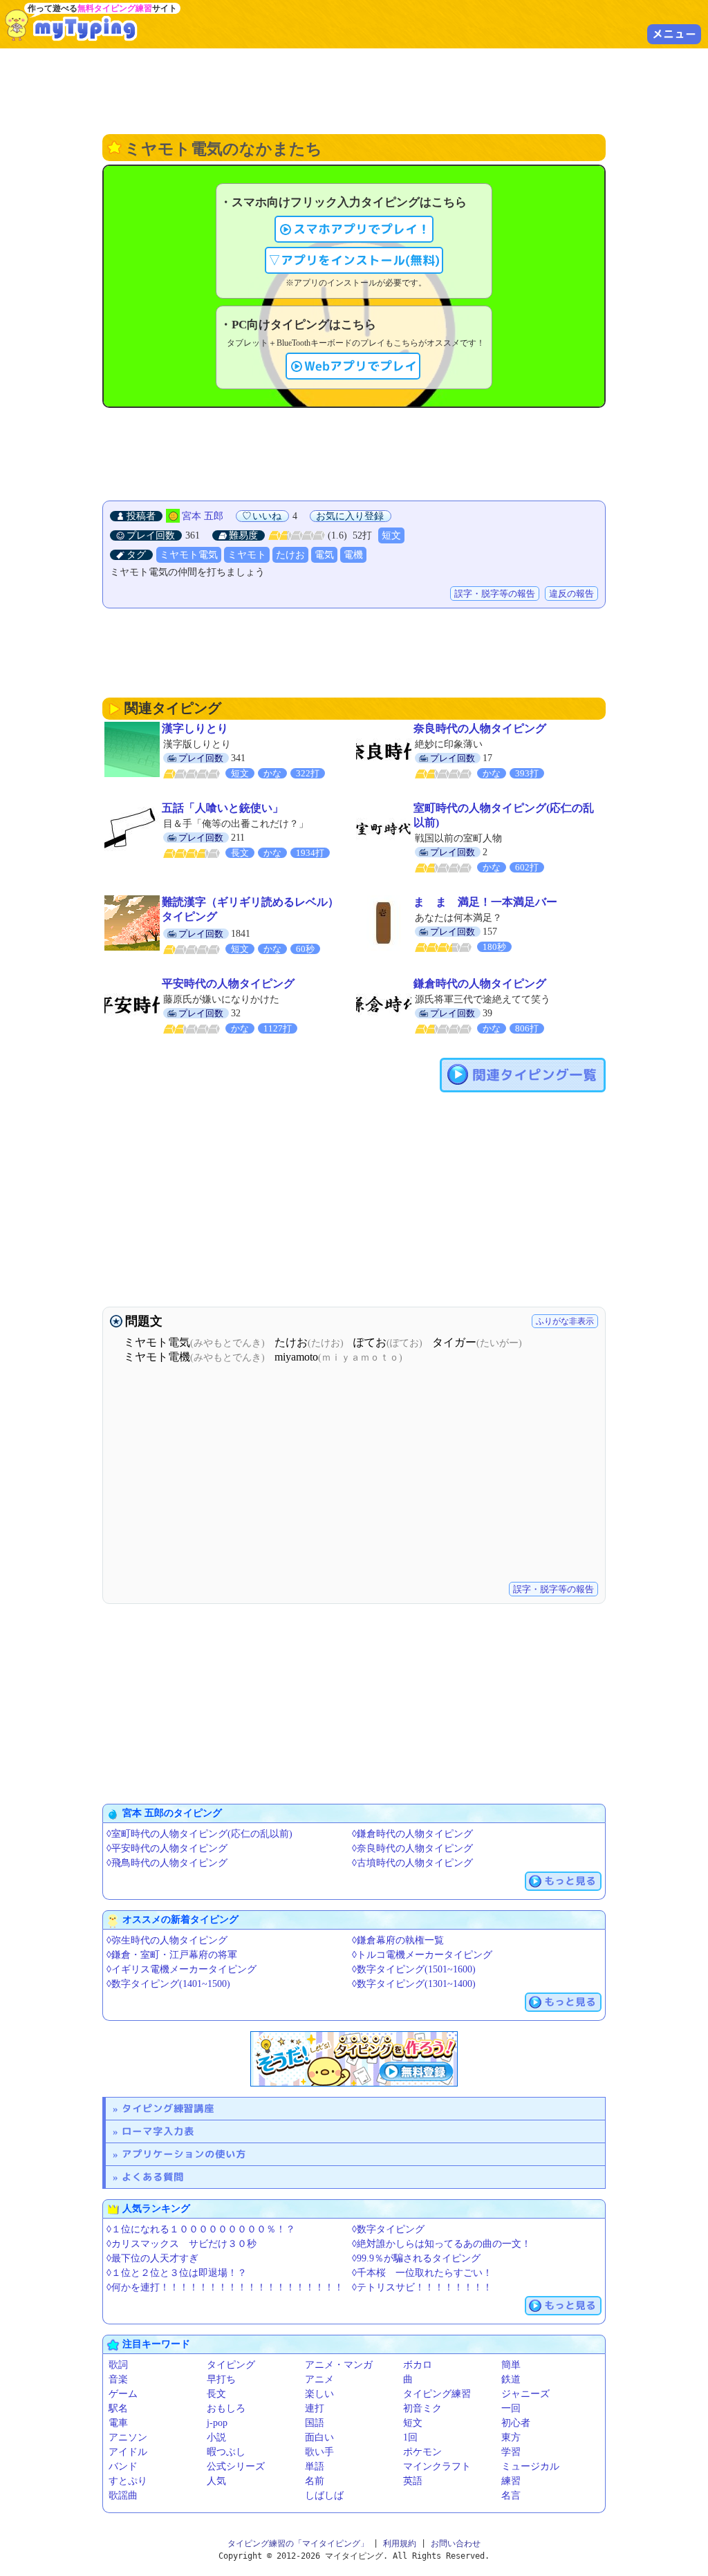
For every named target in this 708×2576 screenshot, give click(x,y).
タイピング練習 (437, 2394)
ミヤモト (247, 555)
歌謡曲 (123, 2495)
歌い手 (319, 2452)
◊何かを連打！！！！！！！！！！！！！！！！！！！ (225, 2287)
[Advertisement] (354, 90)
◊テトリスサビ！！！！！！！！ (422, 2287)
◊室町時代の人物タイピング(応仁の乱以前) (199, 1834)
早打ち (221, 2379)
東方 (511, 2437)
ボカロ (418, 2365)
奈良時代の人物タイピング (480, 728)
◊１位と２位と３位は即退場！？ (177, 2273)
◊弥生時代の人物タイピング (167, 1940)
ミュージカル (530, 2466)
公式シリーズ (236, 2466)
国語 (315, 2423)
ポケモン (422, 2452)
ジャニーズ (525, 2394)
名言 (511, 2495)
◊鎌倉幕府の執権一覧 (398, 1940)
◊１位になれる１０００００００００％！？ (201, 2229)
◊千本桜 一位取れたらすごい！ (422, 2273)
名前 (315, 2481)
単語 (315, 2466)
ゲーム (123, 2394)
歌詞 (118, 2365)
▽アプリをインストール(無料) (354, 260)
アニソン (128, 2437)
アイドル (128, 2452)
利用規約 (400, 2544)
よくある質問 (153, 2177)
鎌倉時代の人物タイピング (480, 983)
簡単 (511, 2365)
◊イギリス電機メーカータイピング (181, 1969)
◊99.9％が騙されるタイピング (416, 2258)
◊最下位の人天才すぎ (152, 2258)
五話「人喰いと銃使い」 (223, 808)
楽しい (319, 2394)
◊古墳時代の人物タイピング (412, 1863)
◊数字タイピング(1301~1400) (414, 1984)
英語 (413, 2481)
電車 (118, 2423)
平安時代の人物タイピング (228, 983)
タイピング (231, 2365)
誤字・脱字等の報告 (495, 594)
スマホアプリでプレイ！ (362, 229)
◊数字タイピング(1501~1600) (414, 1969)
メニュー (674, 34)
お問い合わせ (456, 2544)
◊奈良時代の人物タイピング (412, 1848)
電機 (353, 555)
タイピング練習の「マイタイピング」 (298, 2544)
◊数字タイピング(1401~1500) (168, 1984)
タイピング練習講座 (168, 2108)
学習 (511, 2452)
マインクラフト (437, 2466)
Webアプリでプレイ (361, 366)
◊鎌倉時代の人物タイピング (412, 1834)
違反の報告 (571, 594)
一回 (511, 2408)
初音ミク (422, 2408)
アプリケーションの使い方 (184, 2154)
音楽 (118, 2379)
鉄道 (511, 2379)
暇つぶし (226, 2452)
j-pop (217, 2423)
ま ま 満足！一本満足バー (485, 902)
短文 (391, 535)
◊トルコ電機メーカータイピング (422, 1955)
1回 (410, 2437)
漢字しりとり (195, 728)
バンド (123, 2466)
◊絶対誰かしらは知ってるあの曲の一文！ (441, 2244)
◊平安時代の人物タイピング (167, 1848)
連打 (315, 2408)
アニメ (319, 2379)
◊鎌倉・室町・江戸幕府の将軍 (172, 1955)
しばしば (324, 2495)
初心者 (516, 2423)
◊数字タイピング (388, 2229)
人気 (216, 2481)
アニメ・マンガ (339, 2365)
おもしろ (226, 2408)
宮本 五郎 (203, 516)
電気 (324, 555)
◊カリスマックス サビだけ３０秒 (181, 2244)
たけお (290, 555)
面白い (319, 2437)
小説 (216, 2437)
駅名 (118, 2408)
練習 (511, 2481)
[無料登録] (354, 2059)
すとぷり (128, 2481)
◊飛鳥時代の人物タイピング (167, 1863)
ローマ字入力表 (158, 2131)
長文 (216, 2394)
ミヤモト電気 (189, 555)
